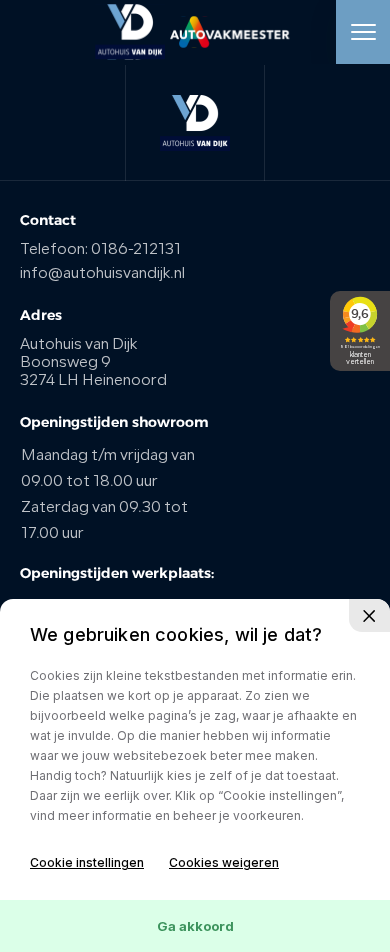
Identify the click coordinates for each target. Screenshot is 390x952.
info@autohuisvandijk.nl (102, 274)
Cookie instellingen (87, 862)
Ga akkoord (195, 926)
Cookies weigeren (224, 862)
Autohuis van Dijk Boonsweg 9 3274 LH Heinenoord (93, 363)
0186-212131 (136, 250)
